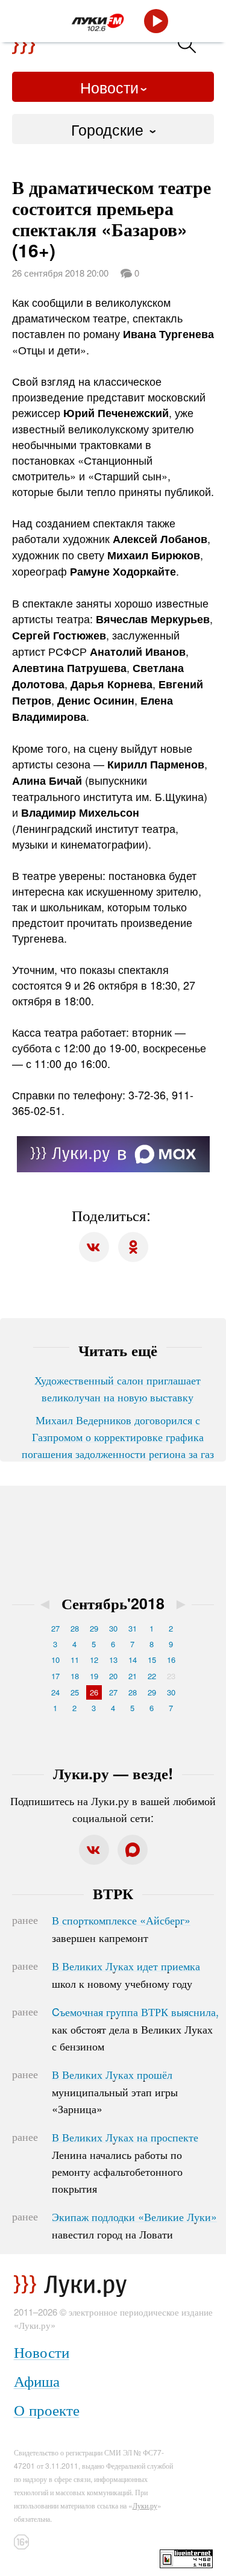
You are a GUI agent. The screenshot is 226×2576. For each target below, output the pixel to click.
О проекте (47, 2409)
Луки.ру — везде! (113, 1773)
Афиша (37, 2380)
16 (171, 1660)
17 (55, 1676)
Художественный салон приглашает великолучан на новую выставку (118, 1388)
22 (152, 1676)
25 (75, 1692)
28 (75, 1628)
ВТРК (113, 1893)
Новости (109, 87)
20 (113, 1676)
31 (133, 1628)
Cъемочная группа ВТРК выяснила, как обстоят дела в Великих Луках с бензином (135, 2029)
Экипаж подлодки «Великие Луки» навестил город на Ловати (134, 2225)
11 (75, 1660)
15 (152, 1660)
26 (94, 1692)
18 (75, 1676)
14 (133, 1660)
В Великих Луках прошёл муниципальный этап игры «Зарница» (115, 2091)
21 (133, 1676)
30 (113, 1628)
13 (113, 1660)
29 (94, 1628)
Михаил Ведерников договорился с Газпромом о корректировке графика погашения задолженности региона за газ (118, 1436)
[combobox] (113, 129)
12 (94, 1660)
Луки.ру (145, 2505)
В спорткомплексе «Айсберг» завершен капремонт (121, 1929)
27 (55, 1628)
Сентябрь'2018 (113, 1603)
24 (55, 1692)
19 (94, 1676)
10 (55, 1660)
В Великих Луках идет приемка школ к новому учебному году (126, 1974)
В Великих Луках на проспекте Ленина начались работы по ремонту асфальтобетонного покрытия (125, 2163)
